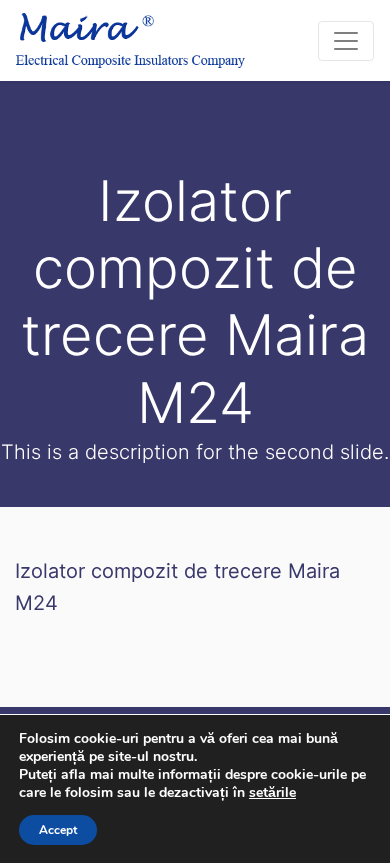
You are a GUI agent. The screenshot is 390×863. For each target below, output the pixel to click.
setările (272, 793)
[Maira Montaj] (130, 40)
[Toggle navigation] (346, 41)
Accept (58, 830)
